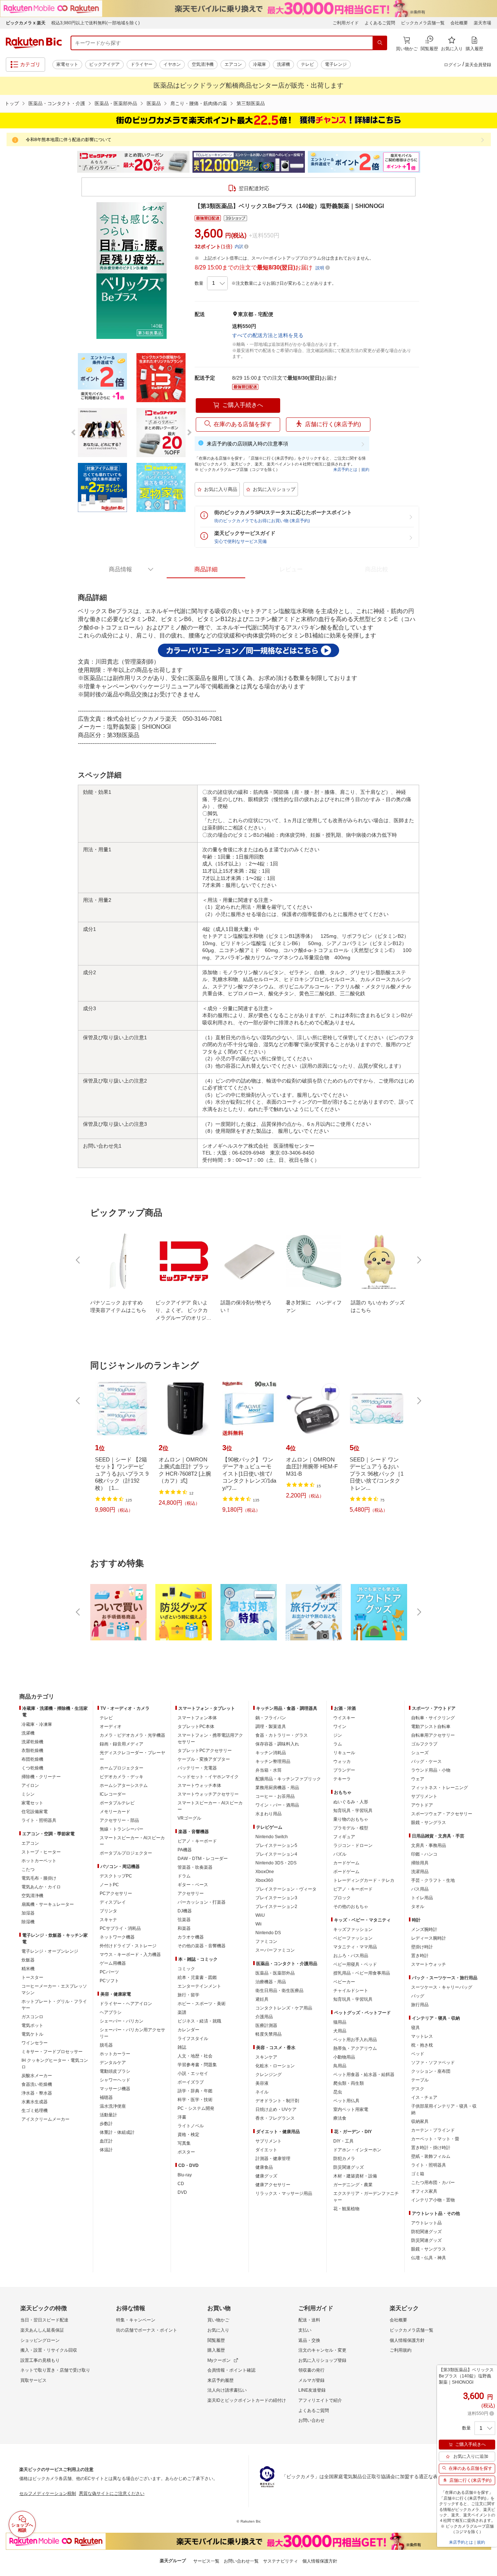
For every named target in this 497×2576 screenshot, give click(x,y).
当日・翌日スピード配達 (44, 2320)
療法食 (340, 2118)
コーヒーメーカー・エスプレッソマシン (54, 1989)
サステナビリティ (281, 2561)
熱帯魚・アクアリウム (355, 2048)
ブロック (342, 1898)
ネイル (262, 2092)
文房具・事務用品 (429, 1845)
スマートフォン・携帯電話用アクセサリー (210, 1739)
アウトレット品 (426, 2223)
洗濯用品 (420, 1872)
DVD (182, 2192)
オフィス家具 (424, 2191)
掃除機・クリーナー (41, 1777)
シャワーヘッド (115, 2080)
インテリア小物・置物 (433, 2200)
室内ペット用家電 (351, 2109)
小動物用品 (344, 2057)
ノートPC (109, 1885)
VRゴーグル (189, 1818)
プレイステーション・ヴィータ (286, 1889)
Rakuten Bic (34, 43)
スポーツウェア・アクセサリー (442, 1814)
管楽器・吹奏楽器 (195, 1867)
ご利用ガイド (346, 23)
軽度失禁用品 (269, 2034)
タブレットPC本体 (196, 1727)
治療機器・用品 (271, 1982)
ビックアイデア (104, 64)
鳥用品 (340, 2066)
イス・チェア (424, 2097)
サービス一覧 (206, 2561)
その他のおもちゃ (351, 1907)
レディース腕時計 (429, 1938)
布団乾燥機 (32, 1759)
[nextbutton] (418, 1260)
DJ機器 (185, 1911)
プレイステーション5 (276, 1845)
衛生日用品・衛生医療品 (279, 1991)
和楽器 (184, 1928)
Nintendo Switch (272, 1837)
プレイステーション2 (276, 1907)
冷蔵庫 (259, 64)
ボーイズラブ (191, 2082)
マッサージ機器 (115, 2089)
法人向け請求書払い (227, 2390)
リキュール (344, 1753)
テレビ (307, 64)
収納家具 (420, 2121)
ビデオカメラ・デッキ (122, 1777)
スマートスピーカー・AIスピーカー (132, 1841)
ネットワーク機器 (117, 1937)
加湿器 (28, 1913)
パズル (340, 1854)
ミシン (28, 1794)
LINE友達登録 (312, 2390)
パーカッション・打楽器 (202, 1902)
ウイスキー (344, 1718)
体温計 (106, 2150)
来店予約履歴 (220, 2380)
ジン (338, 1735)
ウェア (418, 1779)
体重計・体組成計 (117, 2132)
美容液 (262, 2083)
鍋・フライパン (271, 1718)
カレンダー (188, 2030)
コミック (186, 1969)
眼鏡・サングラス (429, 1823)
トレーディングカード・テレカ (364, 1880)
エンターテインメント (199, 1986)
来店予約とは (345, 469)
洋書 (182, 2117)
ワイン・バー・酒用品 (277, 1805)
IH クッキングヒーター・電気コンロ (55, 2064)
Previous (70, 162)
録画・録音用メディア (122, 1744)
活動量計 (108, 2115)
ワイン (340, 1727)
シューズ (420, 1753)
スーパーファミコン (275, 1950)
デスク (418, 2089)
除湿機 (28, 1922)
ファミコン (266, 1941)
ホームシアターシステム (124, 1785)
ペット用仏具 (346, 2101)
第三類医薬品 (251, 103)
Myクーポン (219, 2360)
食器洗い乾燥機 (37, 2084)
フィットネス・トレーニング (440, 1788)
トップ (12, 103)
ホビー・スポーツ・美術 (202, 2004)
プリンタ (108, 1911)
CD (181, 2184)
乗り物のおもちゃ (351, 1819)
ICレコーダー (113, 1794)
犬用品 (340, 2031)
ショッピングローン (40, 2340)
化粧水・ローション (275, 2066)
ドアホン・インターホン (357, 2150)
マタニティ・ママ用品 (355, 1947)
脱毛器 (106, 2045)
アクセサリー (191, 1893)
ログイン (453, 65)
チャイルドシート (351, 1991)
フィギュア (344, 1837)
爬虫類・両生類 (349, 2083)
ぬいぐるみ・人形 (351, 1802)
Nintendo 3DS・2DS (276, 1863)
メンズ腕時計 (424, 1929)
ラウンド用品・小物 (431, 1770)
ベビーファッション (353, 1938)
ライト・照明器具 (39, 1820)
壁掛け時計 (422, 1947)
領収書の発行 (311, 2370)
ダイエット (266, 2150)
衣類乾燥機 (32, 1751)
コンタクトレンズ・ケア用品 (284, 2008)
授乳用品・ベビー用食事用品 (362, 1973)
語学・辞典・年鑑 (195, 2091)
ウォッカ (342, 1761)
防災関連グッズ (349, 2167)
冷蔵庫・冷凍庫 (37, 1724)
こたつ (28, 1869)
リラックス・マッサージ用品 (284, 2193)
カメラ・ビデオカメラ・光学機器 (132, 1735)
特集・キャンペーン (136, 2320)
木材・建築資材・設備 (355, 2176)
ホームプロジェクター (122, 1768)
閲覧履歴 (216, 2340)
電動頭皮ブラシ (115, 2071)
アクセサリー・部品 (119, 1820)
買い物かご (218, 2320)
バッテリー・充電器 (197, 1768)
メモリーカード (115, 1812)
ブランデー (344, 1770)
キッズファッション (353, 1929)
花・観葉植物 (346, 2209)
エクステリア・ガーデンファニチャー (366, 2197)
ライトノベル (191, 2126)
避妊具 (262, 1999)
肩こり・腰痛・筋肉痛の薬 (199, 103)
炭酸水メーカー (37, 2076)
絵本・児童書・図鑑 (197, 1977)
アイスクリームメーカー (45, 2119)
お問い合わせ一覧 (241, 2561)
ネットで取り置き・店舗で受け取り (55, 2370)
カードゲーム (346, 1863)
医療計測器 (266, 2025)
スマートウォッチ (429, 1964)
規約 (365, 469)
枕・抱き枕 (422, 2045)
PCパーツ (109, 1972)
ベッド (418, 2054)
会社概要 (459, 23)
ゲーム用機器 (113, 1963)
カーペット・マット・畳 (435, 2139)
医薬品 (154, 103)
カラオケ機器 (191, 1937)
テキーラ (342, 1779)
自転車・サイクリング (433, 1718)
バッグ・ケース (426, 1761)
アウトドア (422, 1805)
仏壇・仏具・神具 (429, 2258)
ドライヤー (142, 64)
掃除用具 (420, 1863)
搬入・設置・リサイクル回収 (49, 2350)
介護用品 (264, 2017)
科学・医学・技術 (195, 2100)
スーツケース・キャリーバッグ (442, 1987)
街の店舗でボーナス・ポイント (147, 2330)
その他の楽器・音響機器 (202, 1946)
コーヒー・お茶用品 (275, 1796)
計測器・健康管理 (273, 2159)
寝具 (416, 2028)
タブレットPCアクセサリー (205, 1751)
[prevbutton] (79, 1260)
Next (427, 162)
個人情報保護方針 (407, 2340)
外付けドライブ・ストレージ (128, 1946)
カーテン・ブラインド (433, 2130)
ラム (338, 1744)
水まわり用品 (269, 1814)
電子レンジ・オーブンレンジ (50, 1951)
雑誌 (182, 2047)
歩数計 (106, 2124)
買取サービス (33, 2380)
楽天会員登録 (478, 65)
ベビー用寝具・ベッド (355, 1964)
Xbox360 (264, 1880)
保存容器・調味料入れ (277, 1744)
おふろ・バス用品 (351, 1956)
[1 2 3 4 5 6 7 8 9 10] (217, 283)
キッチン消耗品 (271, 1753)
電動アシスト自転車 (431, 1727)
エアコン (233, 64)
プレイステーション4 (276, 1854)
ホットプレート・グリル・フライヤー (54, 2005)
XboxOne (265, 1872)
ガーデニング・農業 (353, 2185)
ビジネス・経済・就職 (199, 2021)
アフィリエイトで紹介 (320, 2400)
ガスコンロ (32, 2017)
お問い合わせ (311, 2420)
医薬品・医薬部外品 (116, 103)
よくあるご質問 (380, 23)
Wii (259, 1924)
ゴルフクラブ (424, 1744)
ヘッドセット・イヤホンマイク (208, 1777)
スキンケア (266, 2057)
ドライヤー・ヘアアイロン (126, 2004)
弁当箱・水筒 (269, 1770)
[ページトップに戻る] (486, 1682)
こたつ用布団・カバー (433, 2183)
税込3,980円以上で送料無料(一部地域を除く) (96, 23)
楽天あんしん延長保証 (42, 2330)
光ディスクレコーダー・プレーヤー (132, 1756)
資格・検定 (188, 2135)
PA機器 (185, 1850)
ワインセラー (35, 2043)
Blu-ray (185, 2175)
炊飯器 (28, 1960)
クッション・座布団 (431, 2071)
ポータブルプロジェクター (126, 1853)
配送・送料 (309, 2320)
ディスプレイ (113, 1902)
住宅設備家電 (35, 1812)
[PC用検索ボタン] (380, 43)
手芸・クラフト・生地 (433, 1880)
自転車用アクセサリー (433, 1735)
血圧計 (106, 2141)
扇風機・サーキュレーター (48, 1904)
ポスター (186, 2152)
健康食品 (264, 2167)
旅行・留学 (188, 1995)
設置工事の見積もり (40, 2360)
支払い (305, 2330)
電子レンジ (336, 64)
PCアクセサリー (116, 1893)
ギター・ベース (193, 1885)
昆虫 (338, 2092)
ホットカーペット (39, 1861)
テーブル (420, 2080)
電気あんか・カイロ (41, 1887)
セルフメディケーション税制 (48, 2493)
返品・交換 (309, 2340)
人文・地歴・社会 (195, 2056)
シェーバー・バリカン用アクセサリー (132, 2033)
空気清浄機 (203, 64)
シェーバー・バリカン (122, 2021)
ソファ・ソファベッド (433, 2063)
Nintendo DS (268, 1933)
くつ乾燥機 (32, 1768)
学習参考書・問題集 (197, 2065)
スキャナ (108, 1920)
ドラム (184, 1876)
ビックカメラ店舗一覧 (423, 23)
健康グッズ (266, 2176)
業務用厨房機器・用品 (277, 1788)
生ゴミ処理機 (35, 2111)
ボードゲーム (346, 1872)
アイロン (30, 1785)
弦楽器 (184, 1920)
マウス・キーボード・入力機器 (130, 1955)
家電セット (67, 64)
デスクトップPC (116, 1876)
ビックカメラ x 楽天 (26, 23)
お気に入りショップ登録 (322, 2360)
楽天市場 (482, 23)
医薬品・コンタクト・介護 (57, 103)
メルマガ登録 (311, 2380)
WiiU (260, 1915)
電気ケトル (32, 2034)
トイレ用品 (422, 1898)
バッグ (418, 1996)
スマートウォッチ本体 (199, 1785)
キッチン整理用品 (273, 1761)
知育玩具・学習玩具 (353, 1811)
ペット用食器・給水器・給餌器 (364, 2075)
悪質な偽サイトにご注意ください (112, 2493)
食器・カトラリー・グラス (282, 1735)
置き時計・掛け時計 (431, 2148)
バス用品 (420, 1889)
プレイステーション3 (276, 1898)
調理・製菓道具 (271, 1727)
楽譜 (182, 2012)
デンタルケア (113, 2063)
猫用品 (340, 2022)
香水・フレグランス (275, 2118)
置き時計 (420, 1956)
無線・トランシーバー (122, 1829)
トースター (32, 1977)
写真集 (184, 2143)
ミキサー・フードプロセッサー (52, 2052)
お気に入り (218, 2330)
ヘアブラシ (111, 2012)
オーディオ (111, 1727)
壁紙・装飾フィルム (431, 2156)
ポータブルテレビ (117, 1803)
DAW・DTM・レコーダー (203, 1859)
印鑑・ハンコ (424, 1854)
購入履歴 (216, 2350)
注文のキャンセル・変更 (322, 2350)
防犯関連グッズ (426, 2232)
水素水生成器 (35, 2102)
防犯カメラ (344, 2159)
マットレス (422, 2036)
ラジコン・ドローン (353, 1845)
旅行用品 (420, 2005)
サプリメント (269, 2141)
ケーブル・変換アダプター (204, 1759)
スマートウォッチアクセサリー (208, 1794)
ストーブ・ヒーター (41, 1852)
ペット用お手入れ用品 (355, 2040)
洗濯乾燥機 (32, 1742)
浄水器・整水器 (37, 2093)
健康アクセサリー (273, 2185)
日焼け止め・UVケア (276, 2109)
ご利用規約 (401, 2350)
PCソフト (109, 1981)
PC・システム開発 (196, 2108)
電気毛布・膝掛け (39, 1878)
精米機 (28, 1969)
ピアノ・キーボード (197, 1841)
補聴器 (106, 2097)
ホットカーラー (115, 2054)
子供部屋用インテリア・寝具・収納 (444, 2109)
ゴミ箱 (418, 2174)
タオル (418, 1907)
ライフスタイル (193, 2039)
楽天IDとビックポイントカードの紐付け (247, 2400)
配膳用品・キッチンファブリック (288, 1779)
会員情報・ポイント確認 (231, 2370)
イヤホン (172, 64)
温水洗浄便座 (113, 2106)
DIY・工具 (343, 2141)
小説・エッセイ (193, 2073)
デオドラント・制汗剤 (277, 2101)
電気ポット (32, 2025)
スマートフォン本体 (197, 1718)
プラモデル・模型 (351, 1828)
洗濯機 (283, 64)
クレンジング (269, 2075)
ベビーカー (344, 1982)
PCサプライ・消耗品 (120, 1928)
